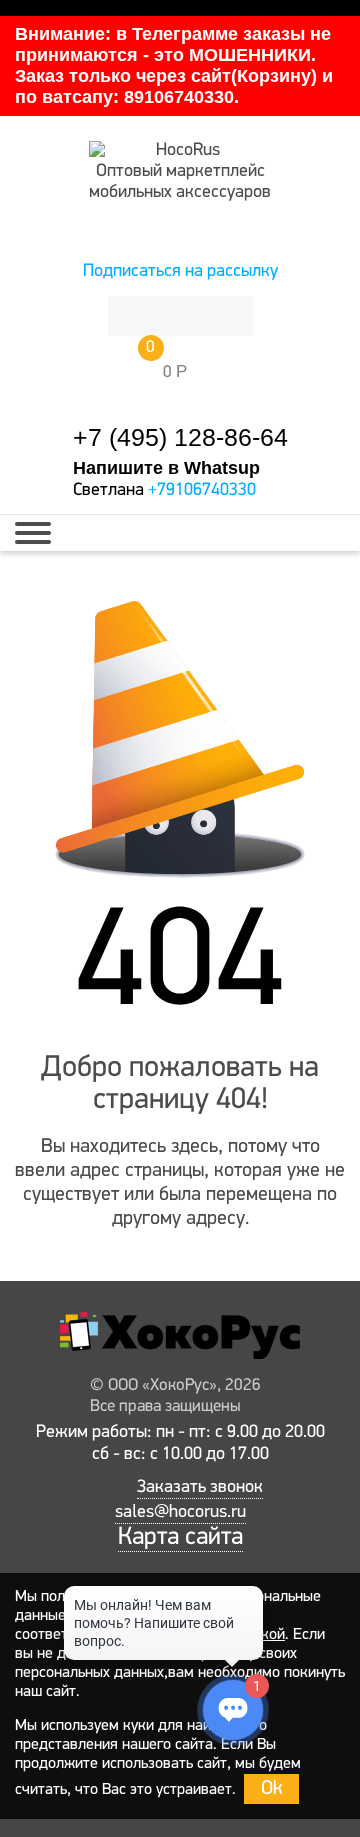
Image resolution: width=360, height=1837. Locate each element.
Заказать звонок (200, 1488)
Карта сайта (180, 1537)
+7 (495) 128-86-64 (180, 437)
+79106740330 (202, 491)
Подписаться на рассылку (180, 272)
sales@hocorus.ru (180, 1513)
